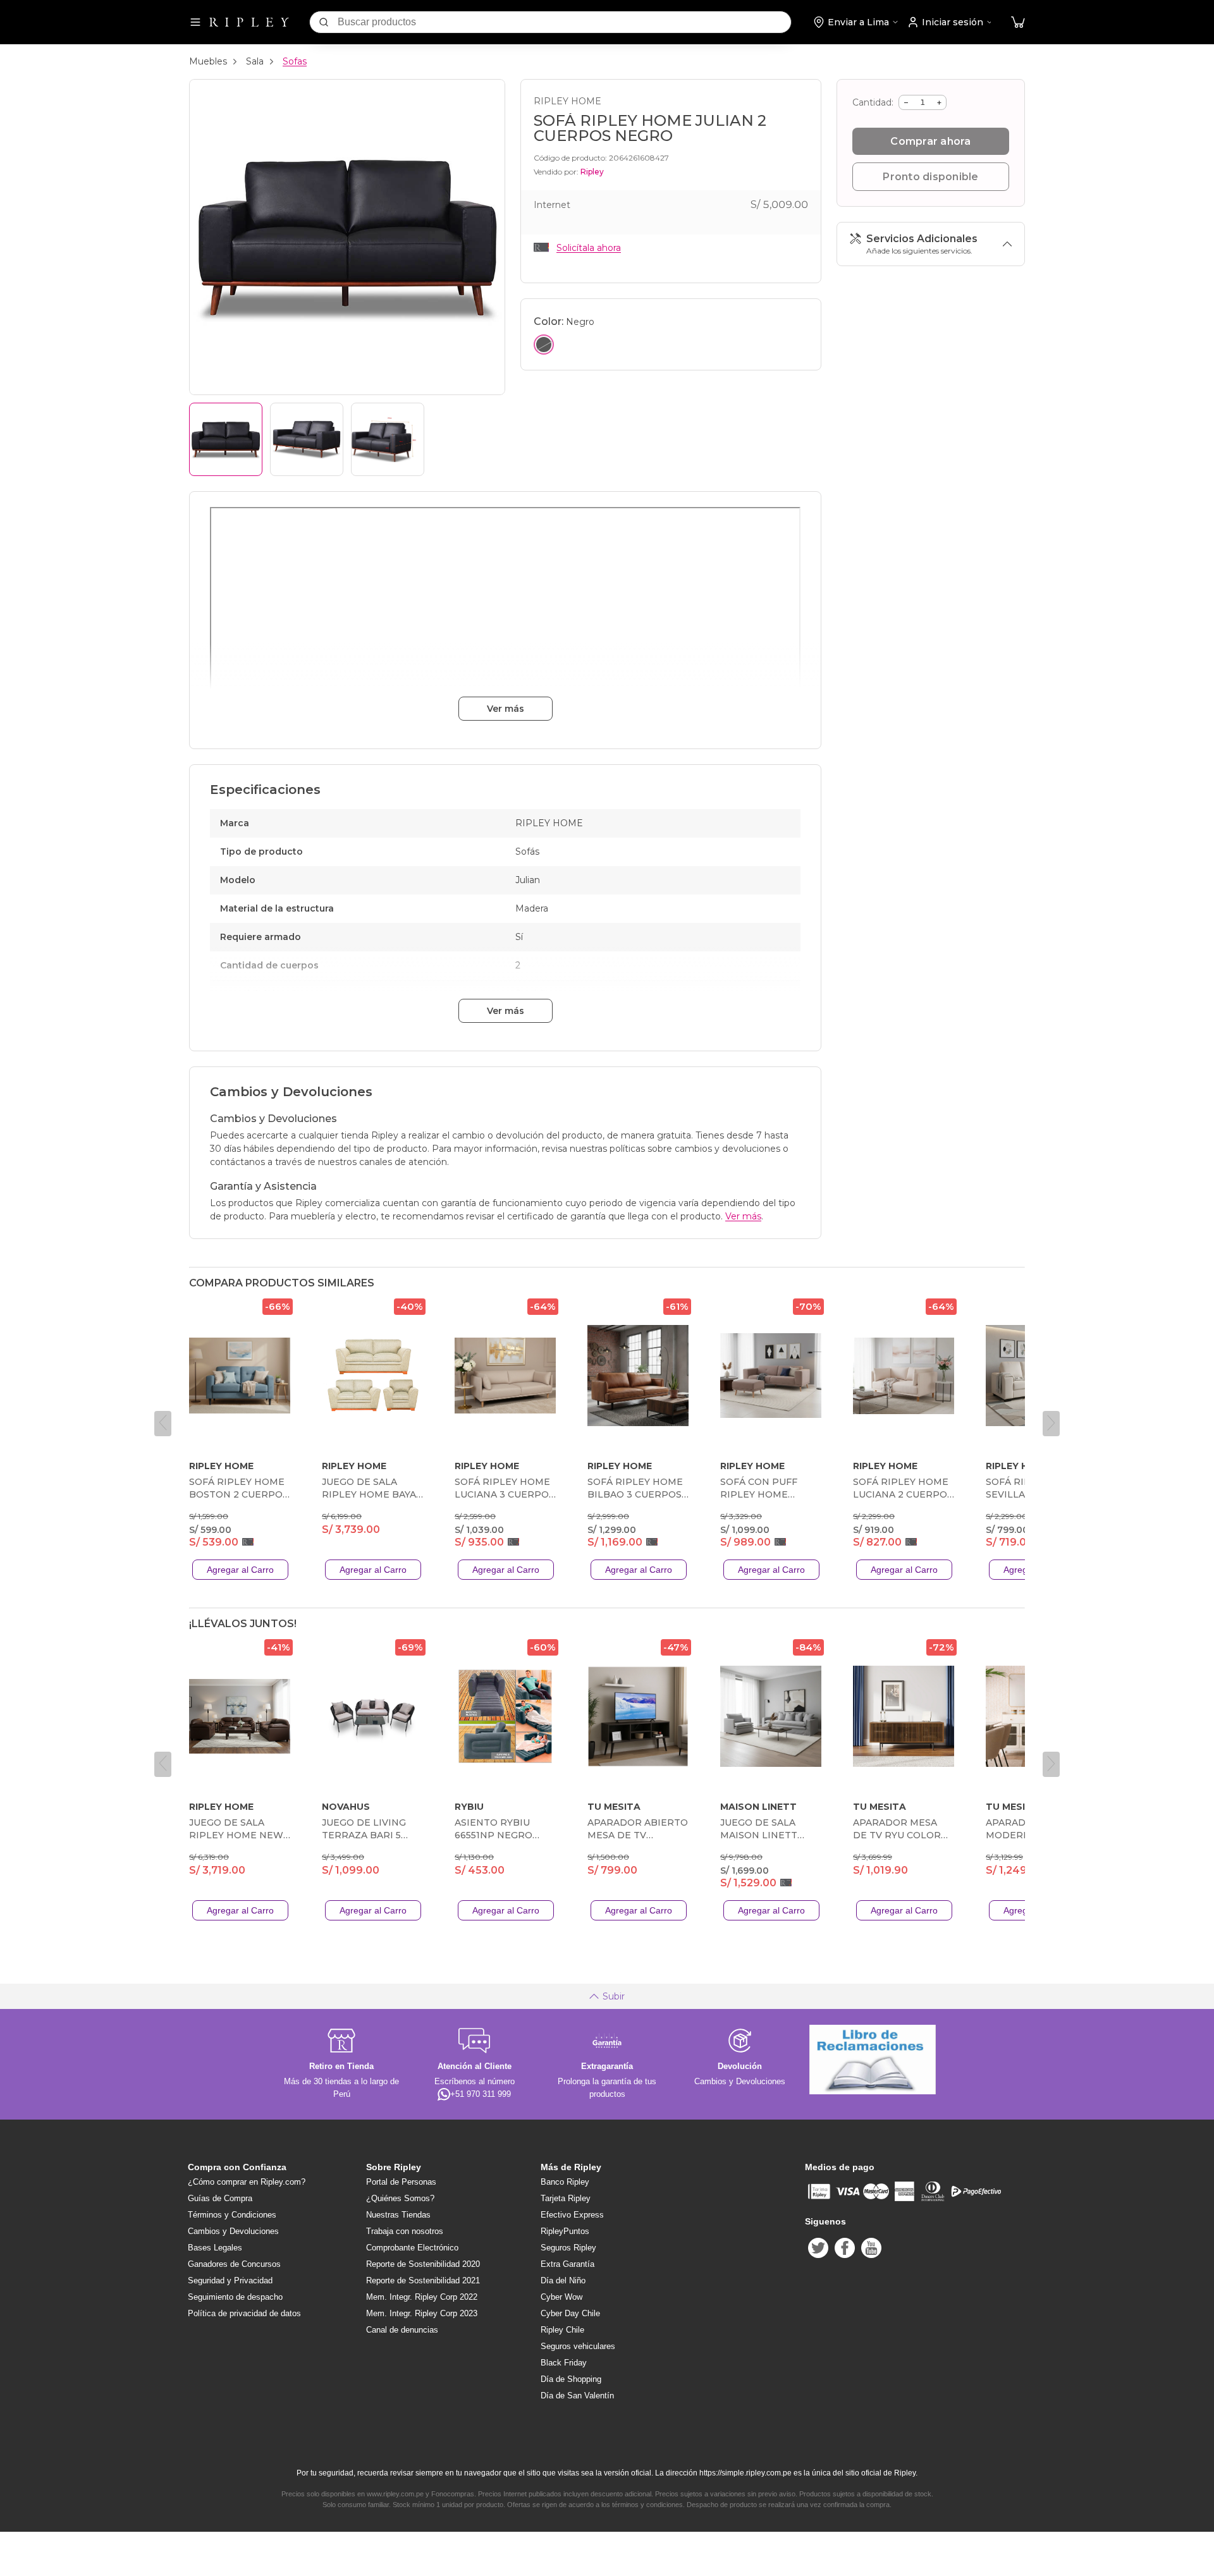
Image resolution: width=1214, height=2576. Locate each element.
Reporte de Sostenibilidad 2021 (423, 2280)
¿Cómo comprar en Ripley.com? (247, 2182)
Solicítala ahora (589, 248)
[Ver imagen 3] (388, 439)
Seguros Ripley (568, 2248)
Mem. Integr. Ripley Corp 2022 (422, 2297)
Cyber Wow (561, 2297)
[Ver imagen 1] (226, 439)
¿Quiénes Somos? (400, 2198)
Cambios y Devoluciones (233, 2231)
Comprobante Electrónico (412, 2248)
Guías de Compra (220, 2198)
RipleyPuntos (565, 2231)
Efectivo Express (572, 2215)
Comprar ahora (930, 141)
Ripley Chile (562, 2330)
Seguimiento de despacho (235, 2297)
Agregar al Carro (240, 1570)
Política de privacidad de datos (244, 2313)
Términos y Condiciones (232, 2215)
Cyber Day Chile (570, 2313)
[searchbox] (564, 22)
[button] (1018, 22)
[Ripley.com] (249, 22)
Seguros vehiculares (578, 2346)
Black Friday (564, 2363)
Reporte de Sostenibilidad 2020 (423, 2264)
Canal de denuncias (402, 2330)
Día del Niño (563, 2280)
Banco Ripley (565, 2182)
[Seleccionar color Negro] (544, 345)
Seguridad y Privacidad (230, 2280)
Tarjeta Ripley (566, 2198)
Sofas (295, 61)
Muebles (208, 61)
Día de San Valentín (577, 2396)
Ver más (506, 709)
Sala (255, 61)
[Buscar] (324, 22)
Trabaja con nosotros (405, 2231)
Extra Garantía (567, 2264)
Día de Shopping (571, 2379)
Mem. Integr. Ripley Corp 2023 (422, 2313)
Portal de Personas (401, 2182)
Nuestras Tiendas (398, 2215)
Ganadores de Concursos (234, 2264)
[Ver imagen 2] (307, 439)
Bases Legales (215, 2248)
